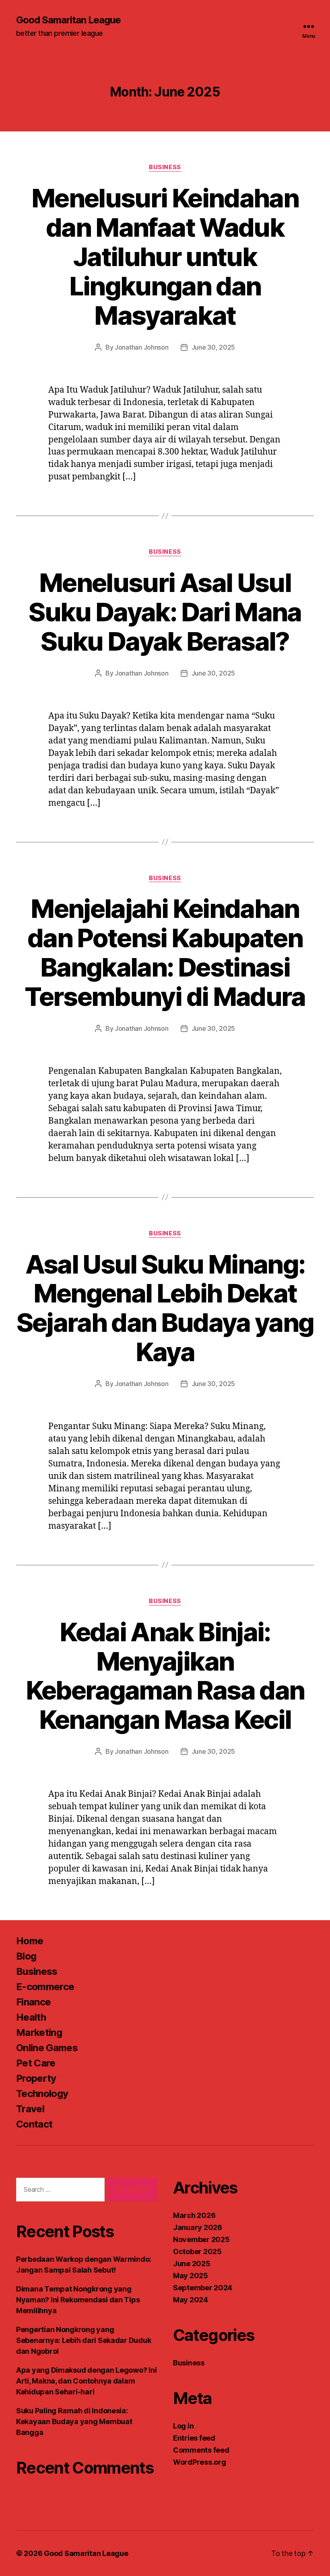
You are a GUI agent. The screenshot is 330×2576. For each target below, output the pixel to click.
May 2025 (191, 2276)
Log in (183, 2426)
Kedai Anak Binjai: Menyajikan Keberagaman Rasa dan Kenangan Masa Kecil (165, 1676)
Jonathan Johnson (142, 347)
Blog (26, 1956)
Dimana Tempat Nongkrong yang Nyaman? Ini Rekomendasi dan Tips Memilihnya (78, 2300)
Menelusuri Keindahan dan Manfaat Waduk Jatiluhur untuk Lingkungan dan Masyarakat (165, 257)
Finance (33, 2002)
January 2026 (198, 2227)
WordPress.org (200, 2462)
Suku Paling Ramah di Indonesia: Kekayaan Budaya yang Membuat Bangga (74, 2421)
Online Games (47, 2048)
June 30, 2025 (213, 347)
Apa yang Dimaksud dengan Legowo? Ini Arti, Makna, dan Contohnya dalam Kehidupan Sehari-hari (86, 2381)
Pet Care (36, 2063)
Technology (42, 2094)
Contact (34, 2124)
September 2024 (203, 2288)
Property (36, 2078)
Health (31, 2017)
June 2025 (192, 2264)
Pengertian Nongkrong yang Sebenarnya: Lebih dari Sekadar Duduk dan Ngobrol (84, 2340)
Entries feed (194, 2438)
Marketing (39, 2032)
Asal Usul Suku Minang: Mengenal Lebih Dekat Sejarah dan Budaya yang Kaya (165, 1308)
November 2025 (201, 2239)
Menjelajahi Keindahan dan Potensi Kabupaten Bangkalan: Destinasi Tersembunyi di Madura (165, 952)
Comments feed (201, 2450)
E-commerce (45, 1987)
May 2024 (191, 2300)
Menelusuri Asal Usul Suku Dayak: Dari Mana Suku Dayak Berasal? (165, 612)
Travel (30, 2109)
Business (165, 167)
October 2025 (197, 2251)
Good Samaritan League (68, 20)
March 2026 (194, 2215)
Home (30, 1941)
